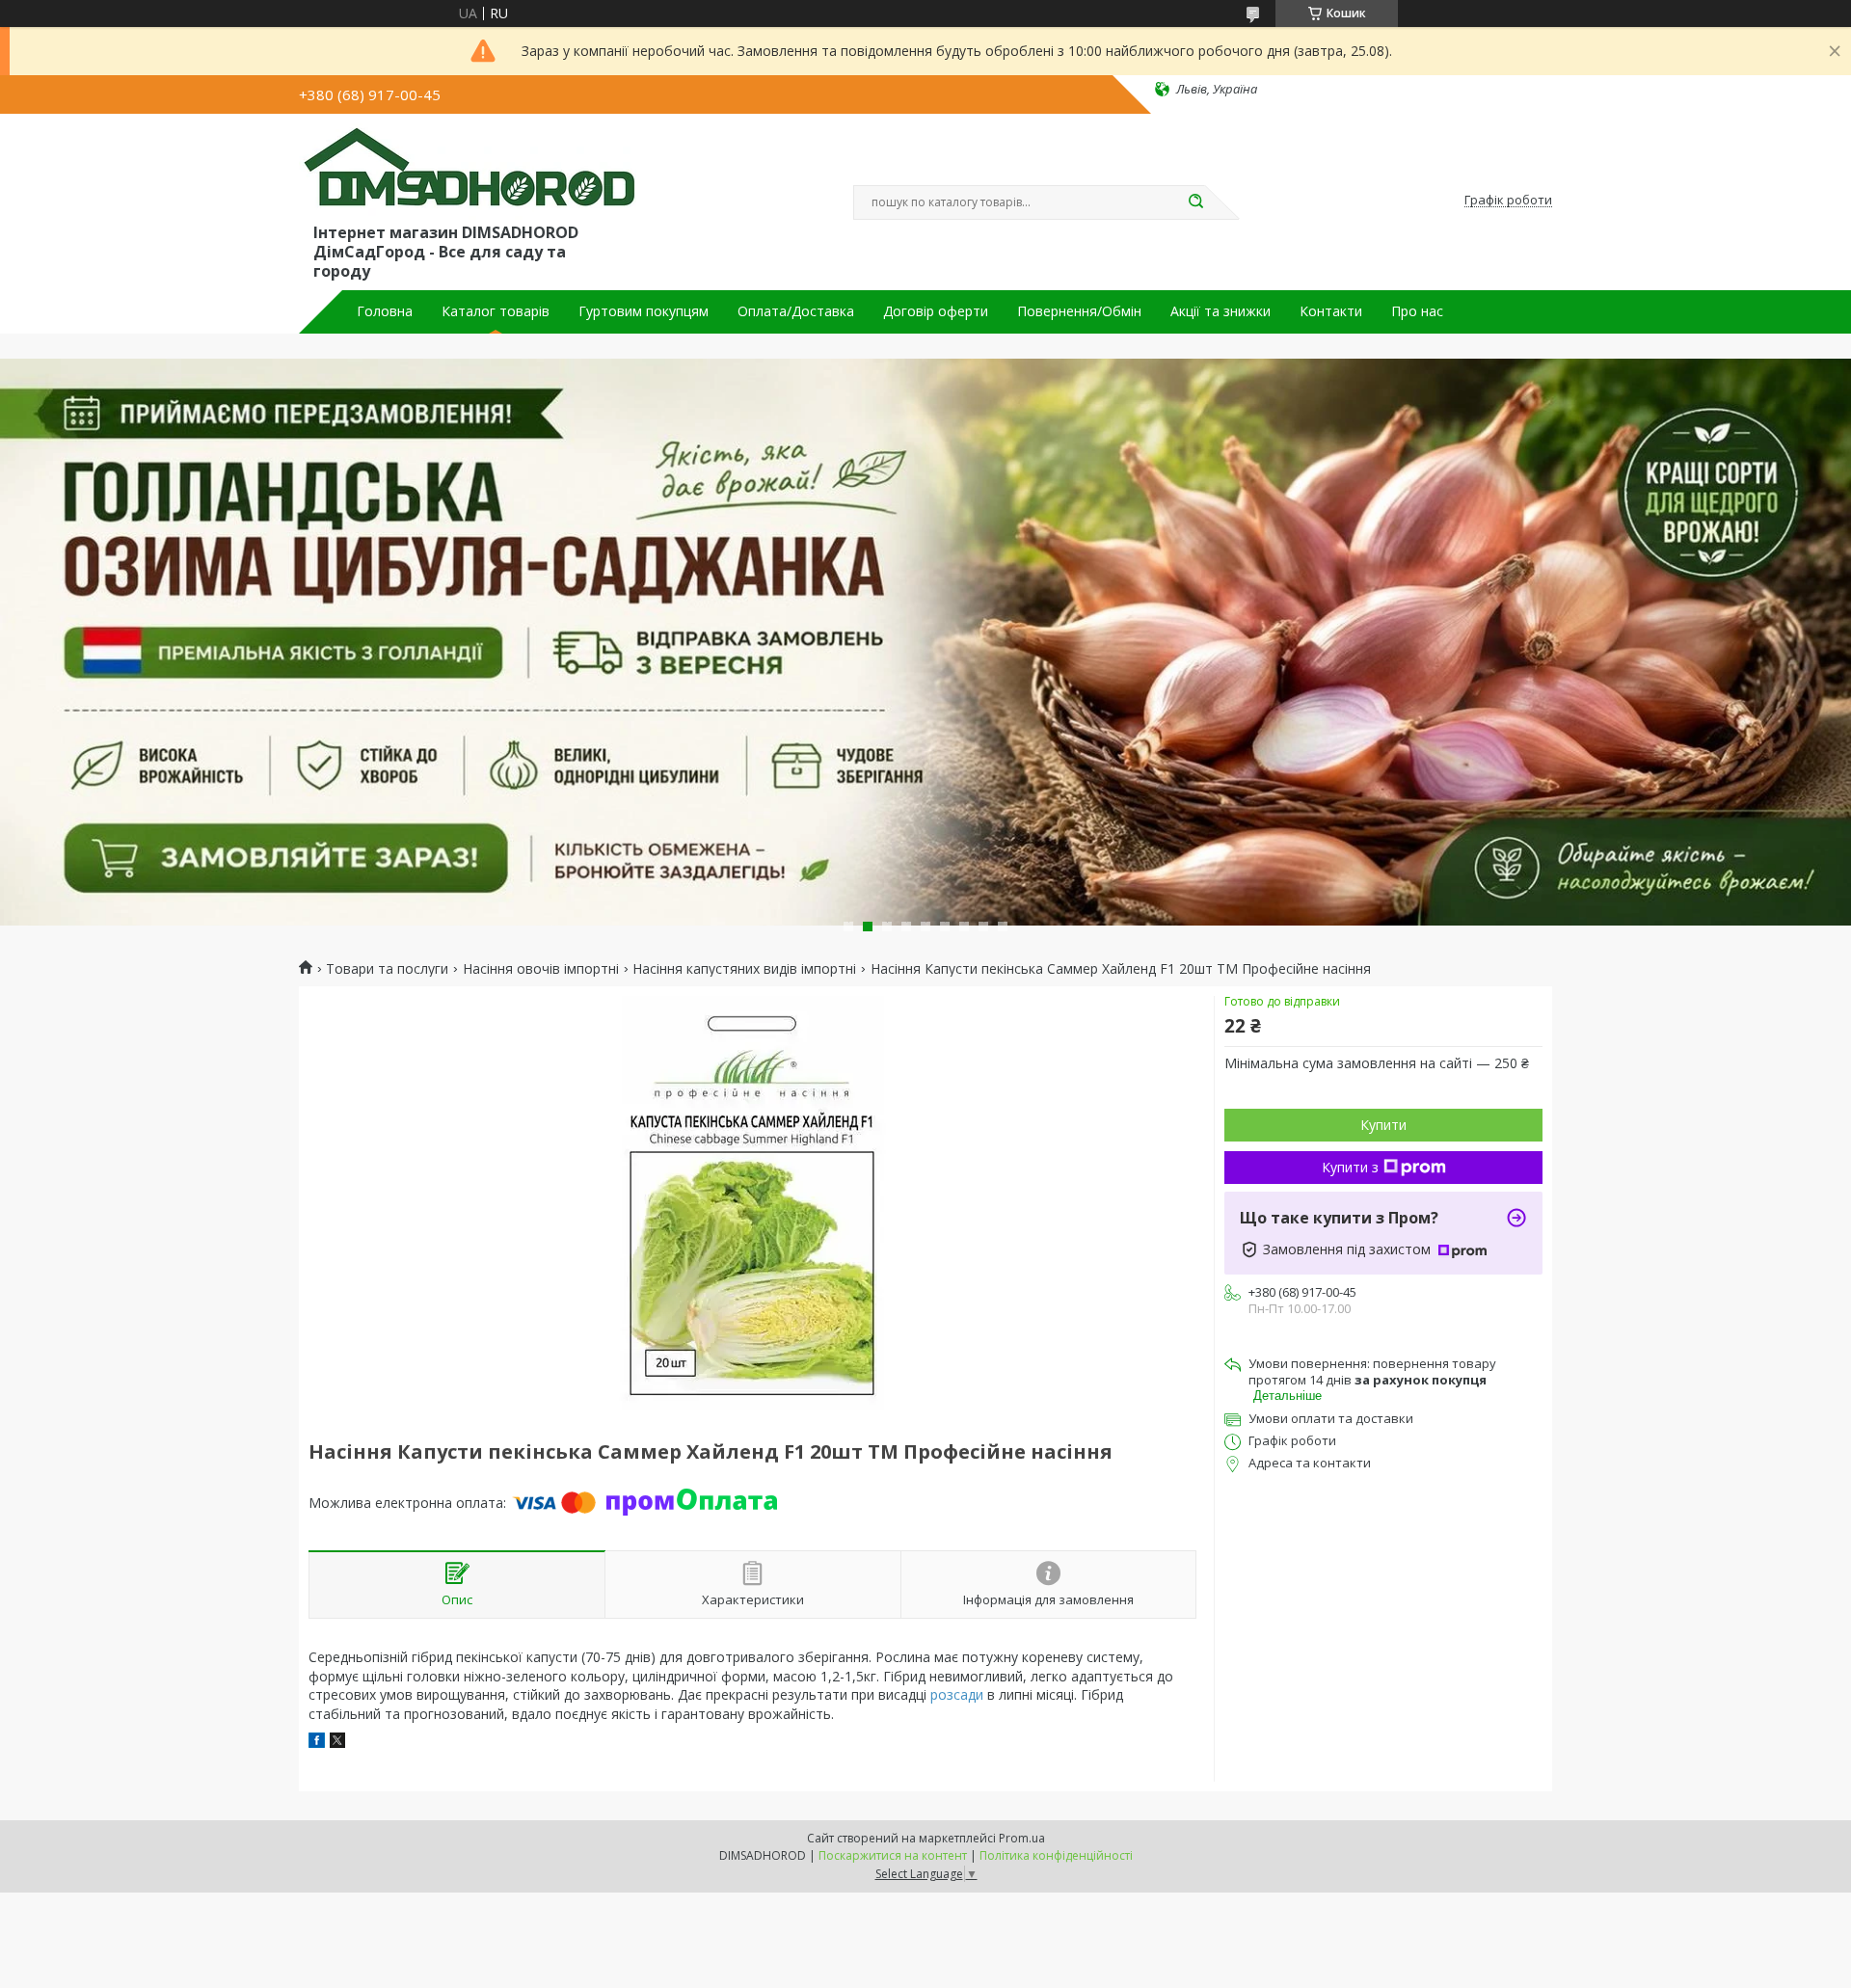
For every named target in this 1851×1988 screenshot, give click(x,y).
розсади (957, 1694)
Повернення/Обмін (1079, 311)
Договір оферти (936, 311)
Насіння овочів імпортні (541, 969)
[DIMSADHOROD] (468, 172)
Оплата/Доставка (796, 311)
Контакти (1331, 311)
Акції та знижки (1221, 311)
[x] (337, 1743)
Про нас (1417, 311)
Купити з (1350, 1167)
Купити (1383, 1125)
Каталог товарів (496, 311)
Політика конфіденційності (1056, 1855)
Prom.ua (1022, 1838)
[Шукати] (1195, 202)
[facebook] (317, 1743)
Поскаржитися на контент (893, 1855)
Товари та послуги (387, 969)
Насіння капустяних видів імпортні (744, 969)
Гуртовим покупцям (644, 311)
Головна (385, 311)
